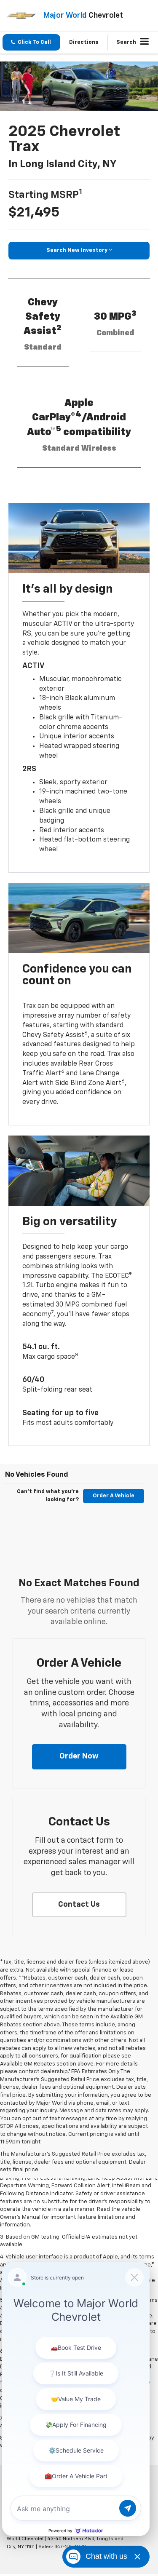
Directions (84, 42)
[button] (31, 42)
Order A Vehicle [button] (114, 1496)
